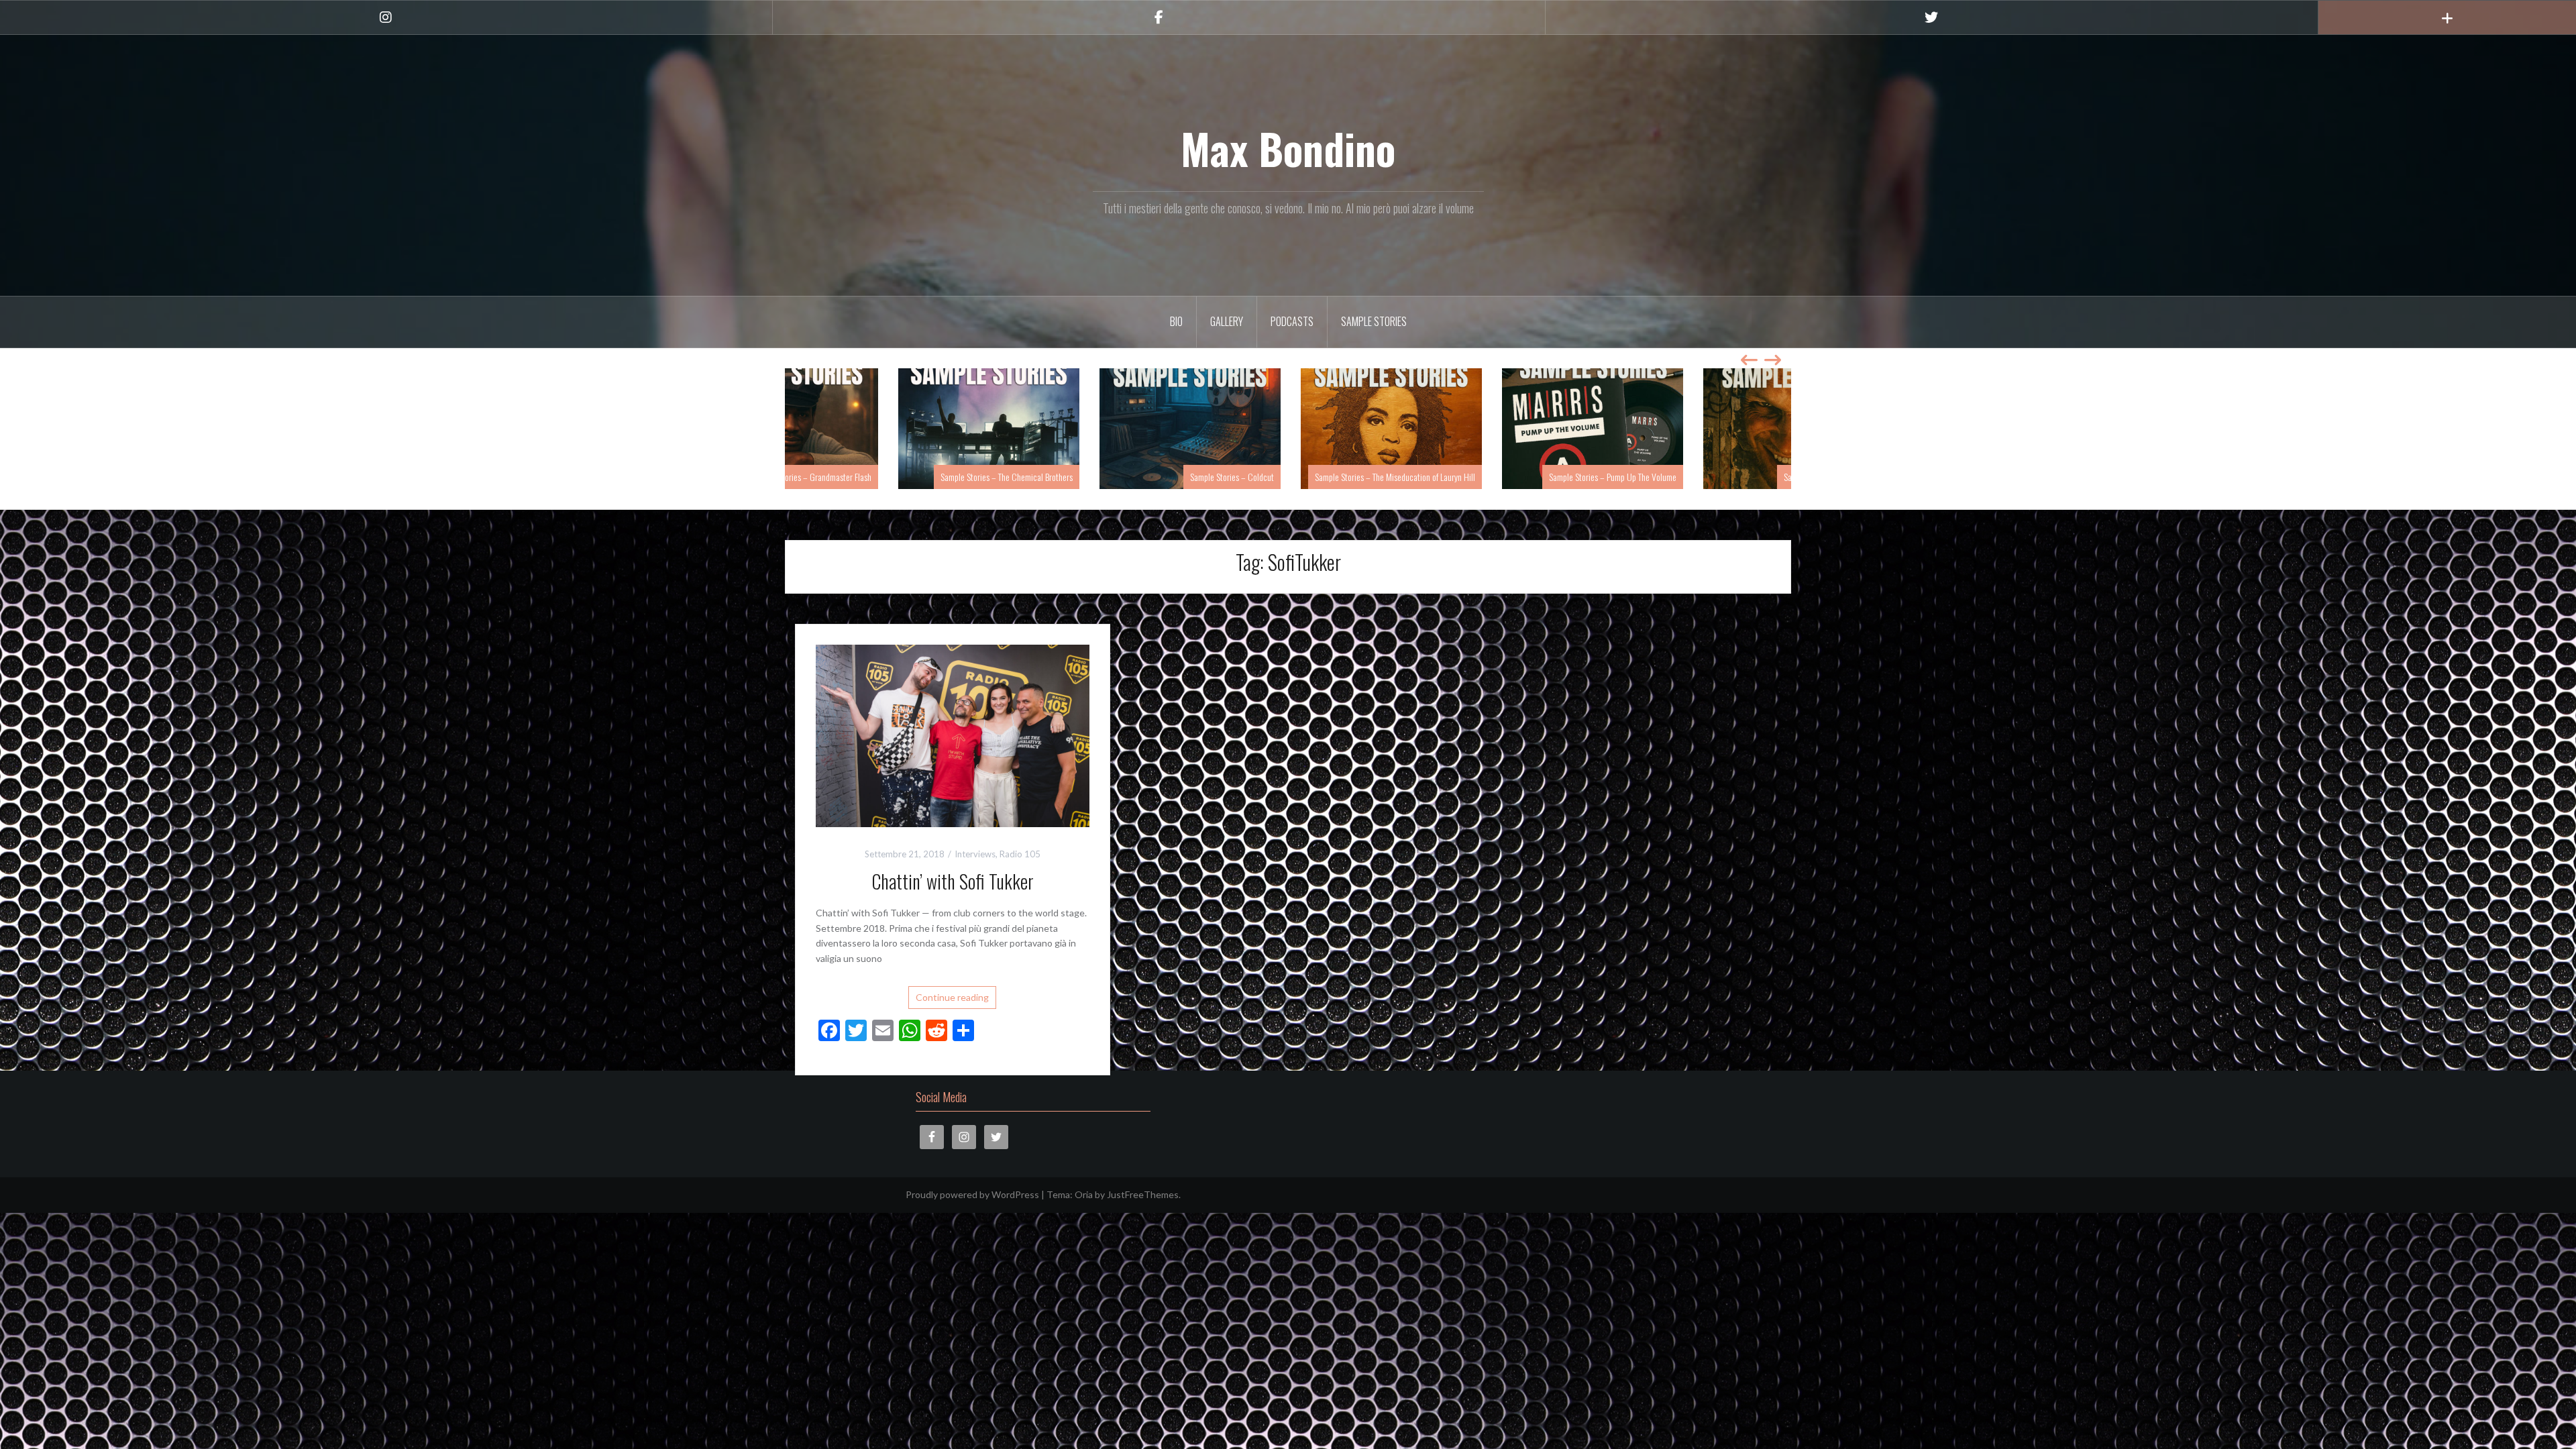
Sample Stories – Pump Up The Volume (1711, 477)
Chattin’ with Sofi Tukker (953, 881)
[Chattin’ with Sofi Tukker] (953, 734)
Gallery (1227, 321)
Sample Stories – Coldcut (1330, 477)
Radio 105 (1020, 854)
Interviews (975, 854)
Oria (1084, 1194)
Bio (1176, 321)
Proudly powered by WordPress (972, 1194)
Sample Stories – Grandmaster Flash (910, 477)
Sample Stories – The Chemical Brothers (1105, 477)
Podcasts (1292, 321)
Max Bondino (1288, 148)
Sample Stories (1374, 321)
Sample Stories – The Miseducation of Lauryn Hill (1493, 477)
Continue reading (952, 997)
